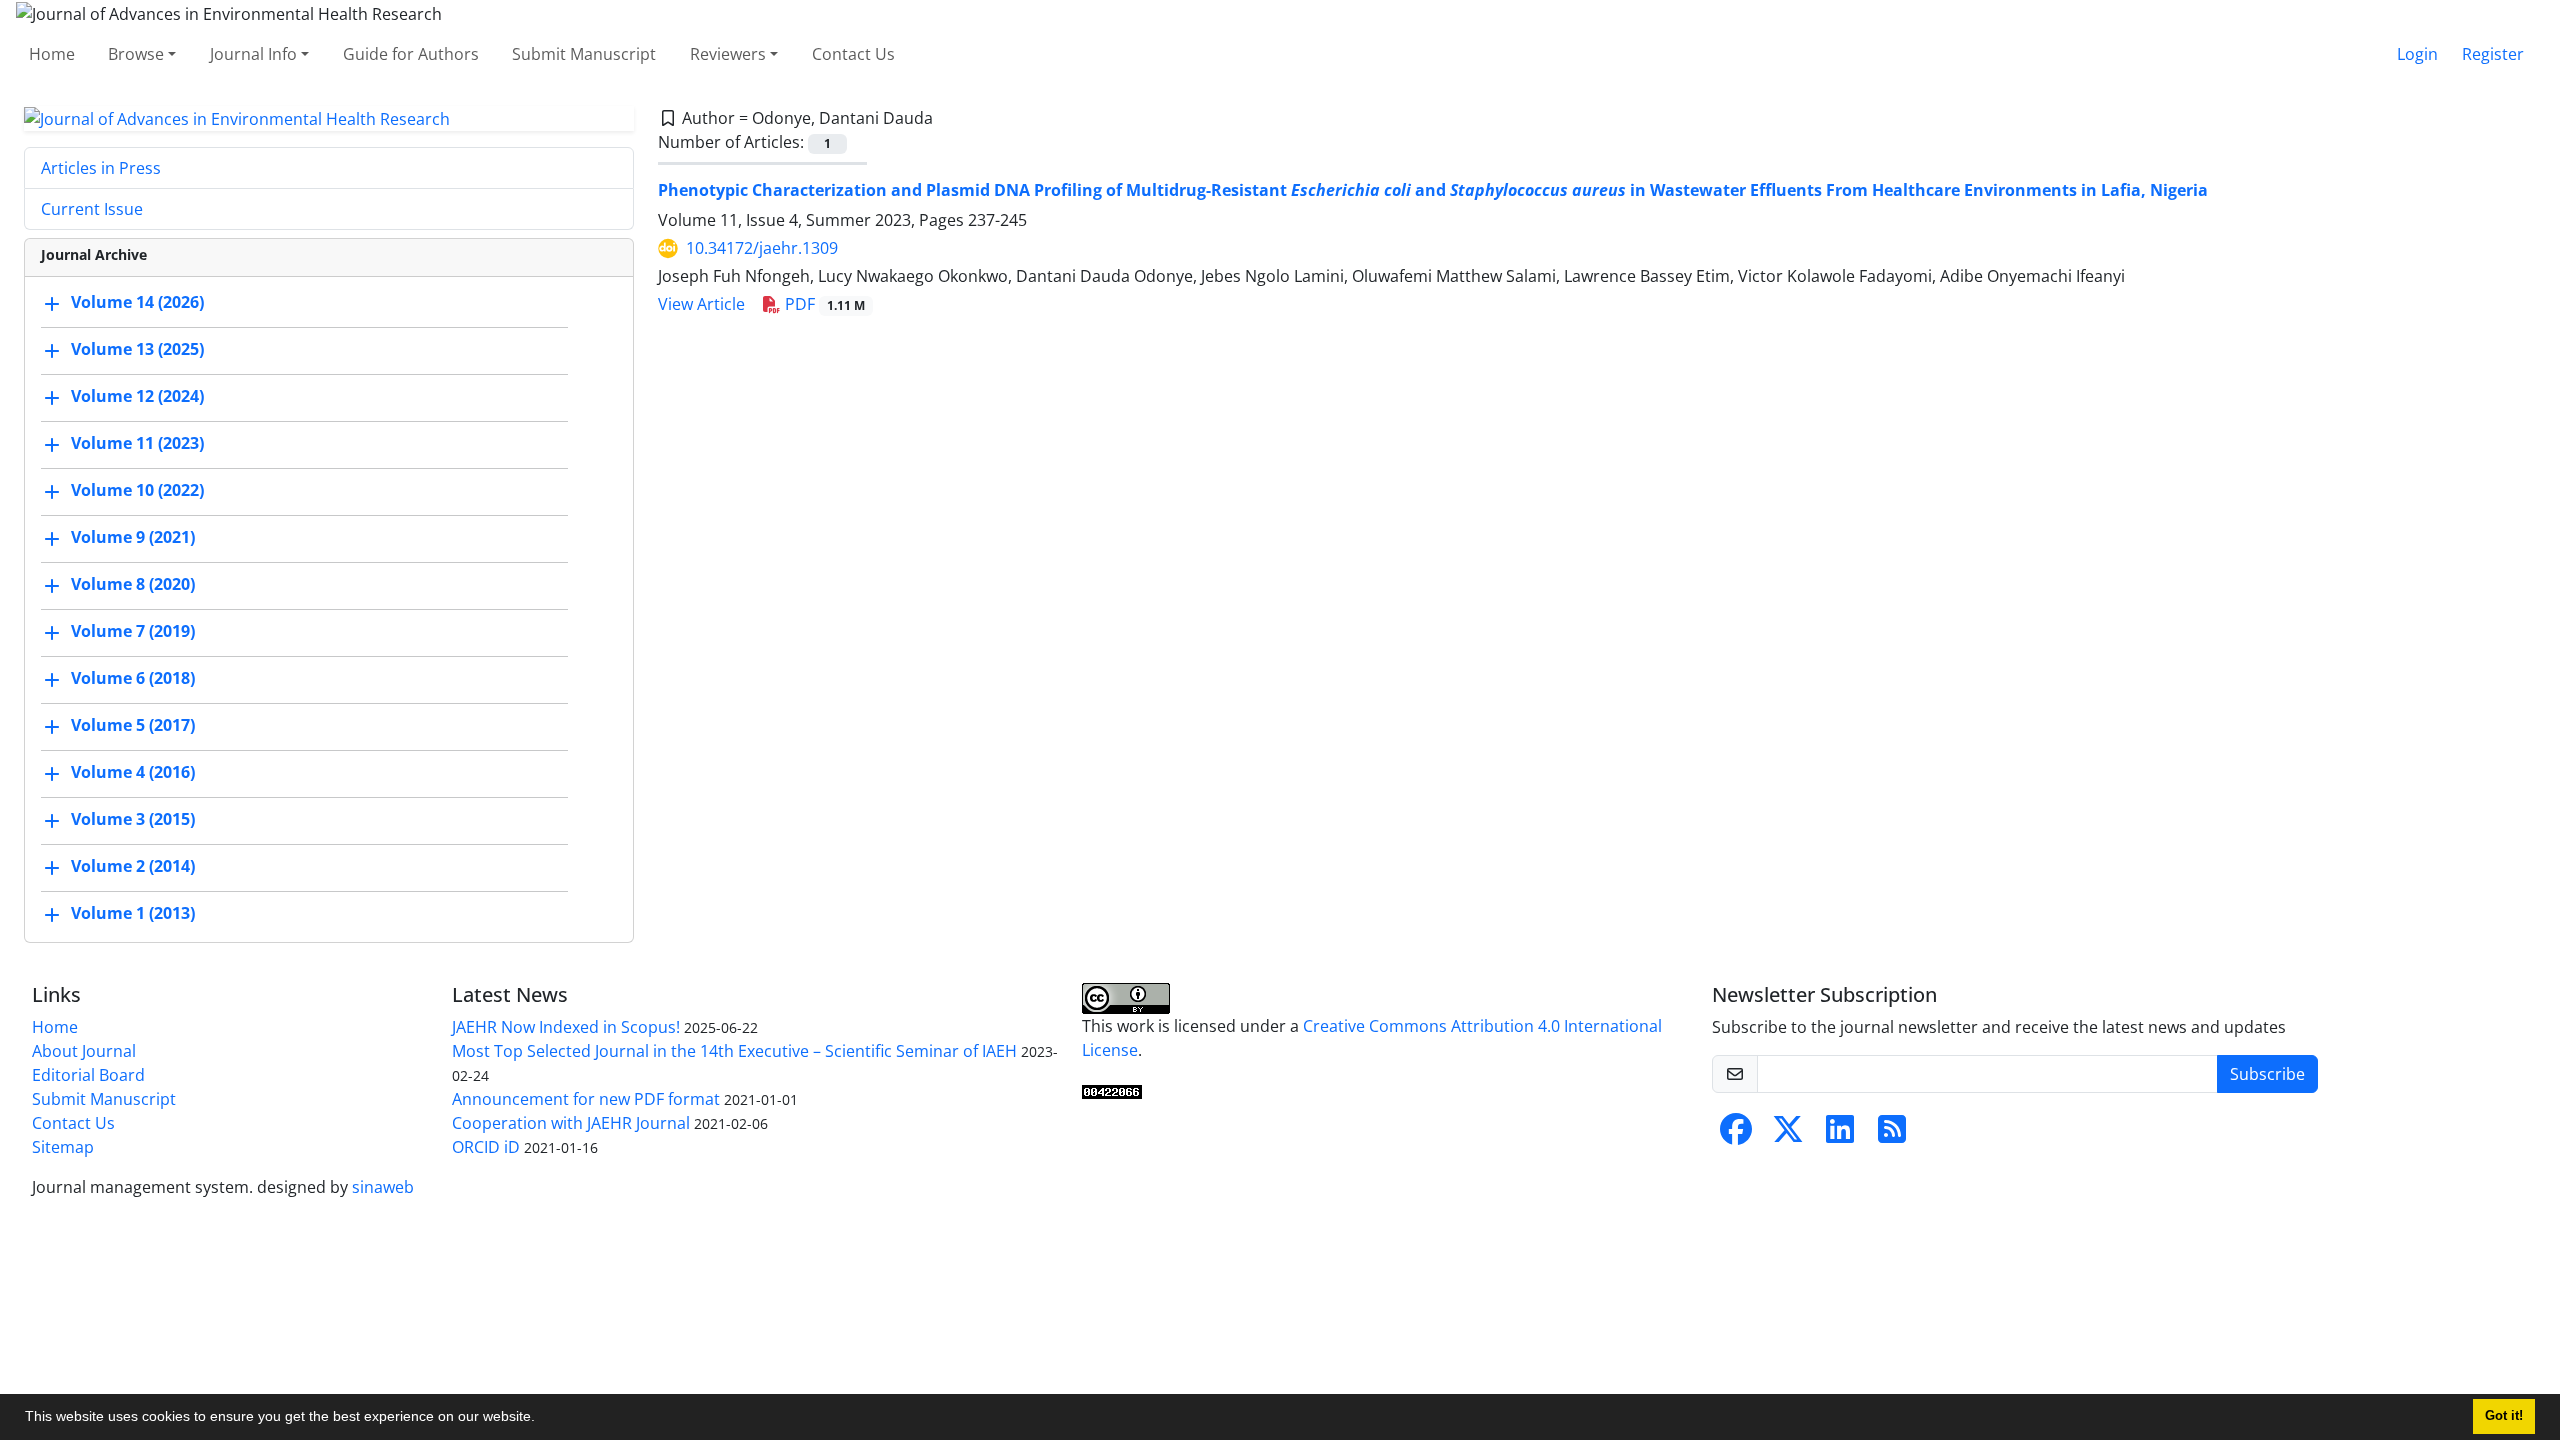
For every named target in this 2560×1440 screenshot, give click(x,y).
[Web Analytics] (1112, 1090)
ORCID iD (486, 1147)
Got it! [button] (2504, 1416)
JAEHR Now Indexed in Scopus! (566, 1027)
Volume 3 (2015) (133, 820)
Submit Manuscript (584, 54)
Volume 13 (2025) (137, 350)
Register (2493, 54)
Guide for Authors (411, 54)
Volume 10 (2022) (137, 491)
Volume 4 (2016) (133, 773)
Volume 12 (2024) (137, 397)
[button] (542, 1419)
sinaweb (383, 1187)
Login (2417, 54)
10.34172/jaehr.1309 (762, 248)
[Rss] (1892, 1135)
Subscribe (2267, 1074)
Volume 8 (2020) (133, 585)
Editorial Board (88, 1075)
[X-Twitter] (1788, 1135)
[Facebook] (1736, 1135)
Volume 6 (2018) (133, 679)
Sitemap (63, 1147)
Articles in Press (101, 168)
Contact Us (853, 54)
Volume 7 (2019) (133, 632)
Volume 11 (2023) (137, 444)
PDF (823, 304)
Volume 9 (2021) (133, 538)
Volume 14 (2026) (137, 303)
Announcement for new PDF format (586, 1099)
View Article (701, 304)
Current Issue (92, 209)
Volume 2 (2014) (133, 867)
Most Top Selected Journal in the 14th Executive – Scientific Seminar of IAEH (734, 1051)
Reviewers (728, 54)
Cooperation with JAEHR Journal (571, 1123)
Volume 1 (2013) (133, 914)
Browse (136, 54)
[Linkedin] (1840, 1135)
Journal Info (253, 54)
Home (52, 54)
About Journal (84, 1051)
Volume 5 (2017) (133, 726)
